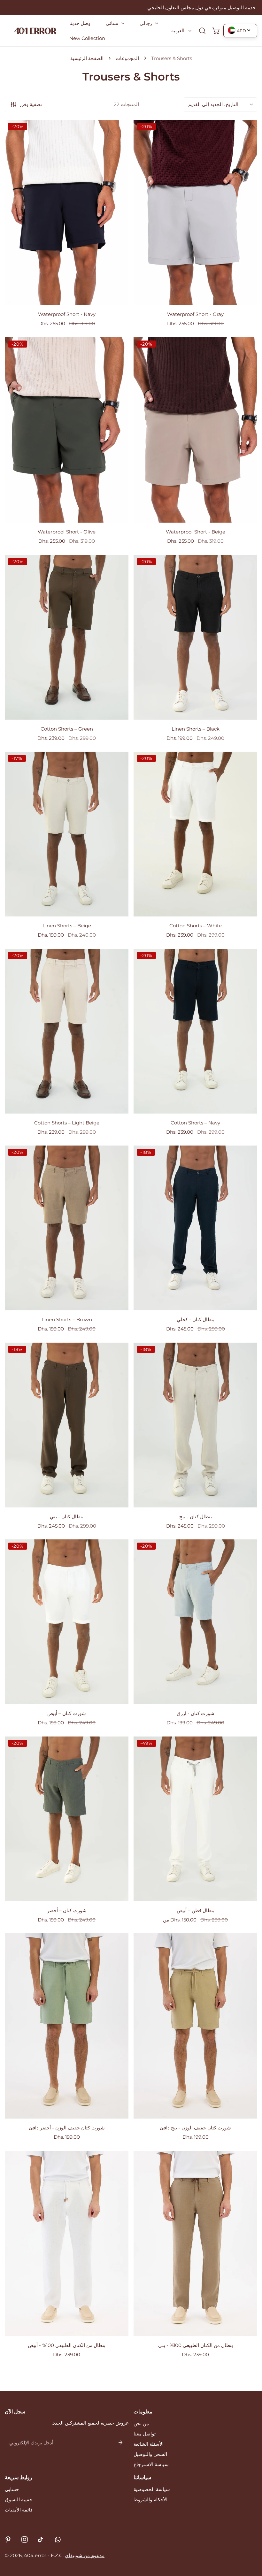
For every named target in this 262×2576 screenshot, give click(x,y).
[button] (115, 23)
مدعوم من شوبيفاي (85, 2555)
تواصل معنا (145, 2434)
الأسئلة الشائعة (149, 2444)
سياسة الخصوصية (152, 2489)
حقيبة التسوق (19, 2499)
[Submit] (120, 2442)
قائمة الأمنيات (19, 2510)
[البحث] (202, 31)
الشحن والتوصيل (150, 2454)
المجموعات (127, 58)
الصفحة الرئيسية (87, 58)
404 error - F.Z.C (43, 2555)
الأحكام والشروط (150, 2499)
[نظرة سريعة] (116, 297)
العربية (178, 31)
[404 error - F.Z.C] (35, 31)
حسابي (12, 2489)
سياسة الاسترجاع (151, 2464)
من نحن (141, 2423)
